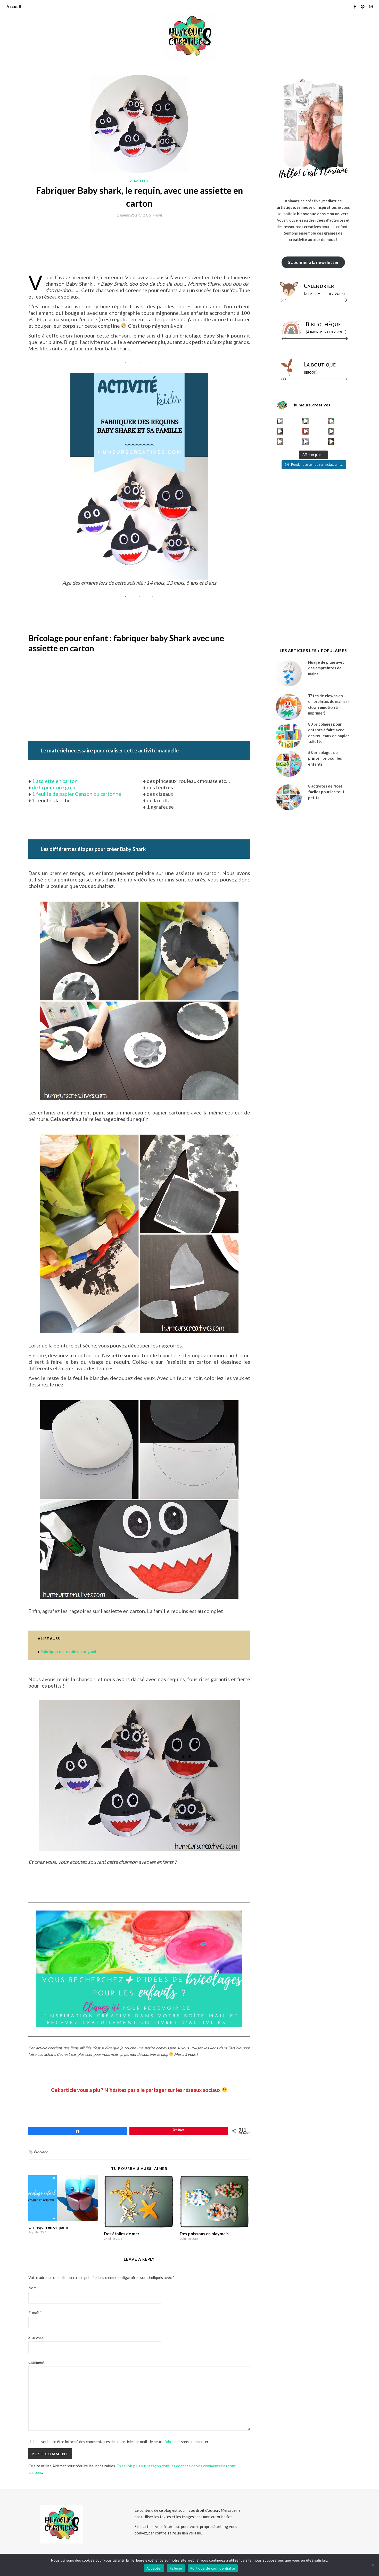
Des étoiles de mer (122, 2233)
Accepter (154, 2568)
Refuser (176, 2568)
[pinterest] (363, 6)
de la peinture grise (54, 787)
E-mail (35, 2313)
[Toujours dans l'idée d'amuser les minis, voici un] (306, 431)
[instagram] (371, 6)
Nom (34, 2288)
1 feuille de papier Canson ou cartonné (77, 794)
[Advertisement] (122, 235)
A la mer (139, 180)
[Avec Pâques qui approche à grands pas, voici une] (331, 421)
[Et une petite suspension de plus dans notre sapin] (331, 442)
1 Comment (152, 215)
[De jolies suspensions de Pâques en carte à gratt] (306, 421)
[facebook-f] (355, 6)
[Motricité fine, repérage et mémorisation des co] (280, 431)
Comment (36, 2362)
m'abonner (171, 2442)
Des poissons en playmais (204, 2233)
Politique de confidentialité (213, 2568)
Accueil (14, 6)
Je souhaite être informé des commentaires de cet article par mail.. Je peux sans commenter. (123, 2442)
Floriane (41, 2152)
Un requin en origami (48, 2227)
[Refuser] (373, 2565)
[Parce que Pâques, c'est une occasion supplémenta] (280, 421)
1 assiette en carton (55, 781)
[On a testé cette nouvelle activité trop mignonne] (331, 431)
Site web (36, 2337)
